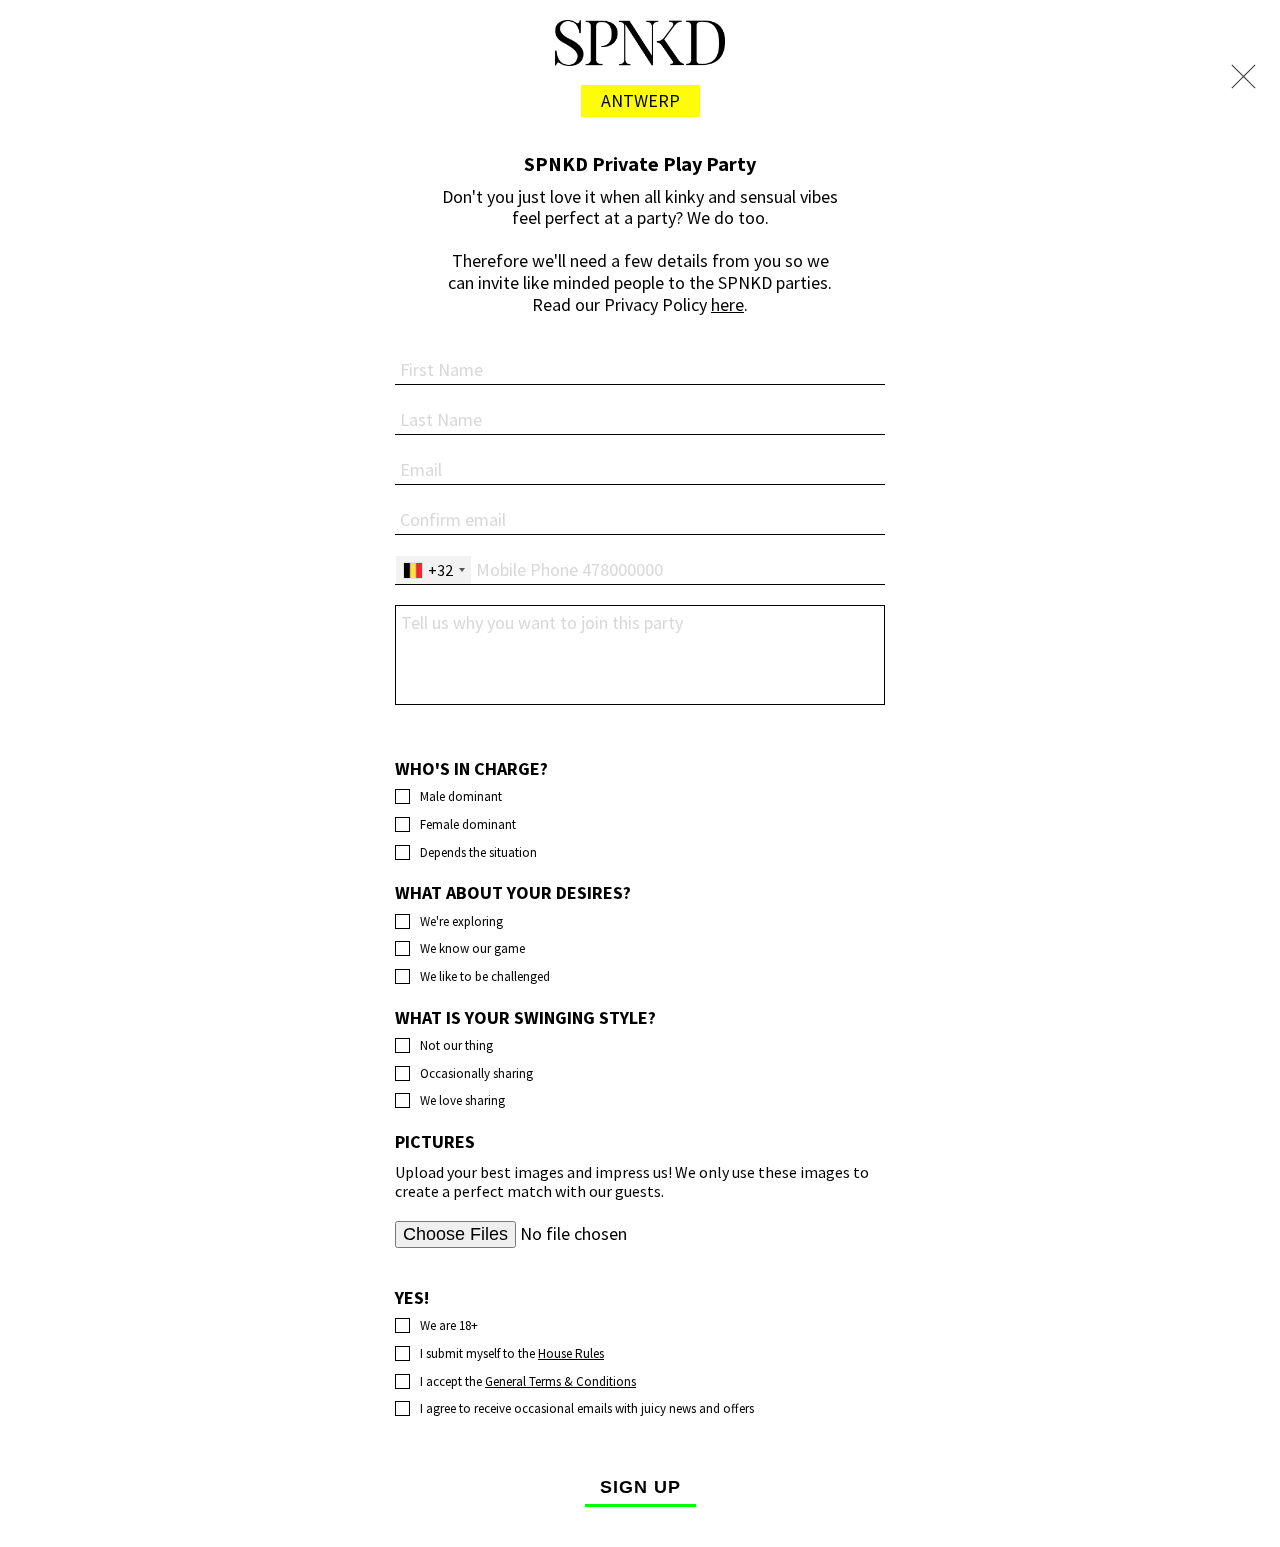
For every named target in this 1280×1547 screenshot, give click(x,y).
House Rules (571, 1353)
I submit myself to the (512, 1354)
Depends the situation (478, 853)
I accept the (528, 1382)
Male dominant (461, 797)
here (727, 304)
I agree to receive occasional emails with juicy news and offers (587, 1409)
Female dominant (468, 825)
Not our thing (456, 1046)
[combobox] (433, 570)
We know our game (472, 949)
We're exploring (461, 922)
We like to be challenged (485, 977)
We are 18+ (449, 1326)
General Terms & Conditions (560, 1381)
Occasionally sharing (476, 1074)
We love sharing (462, 1101)
